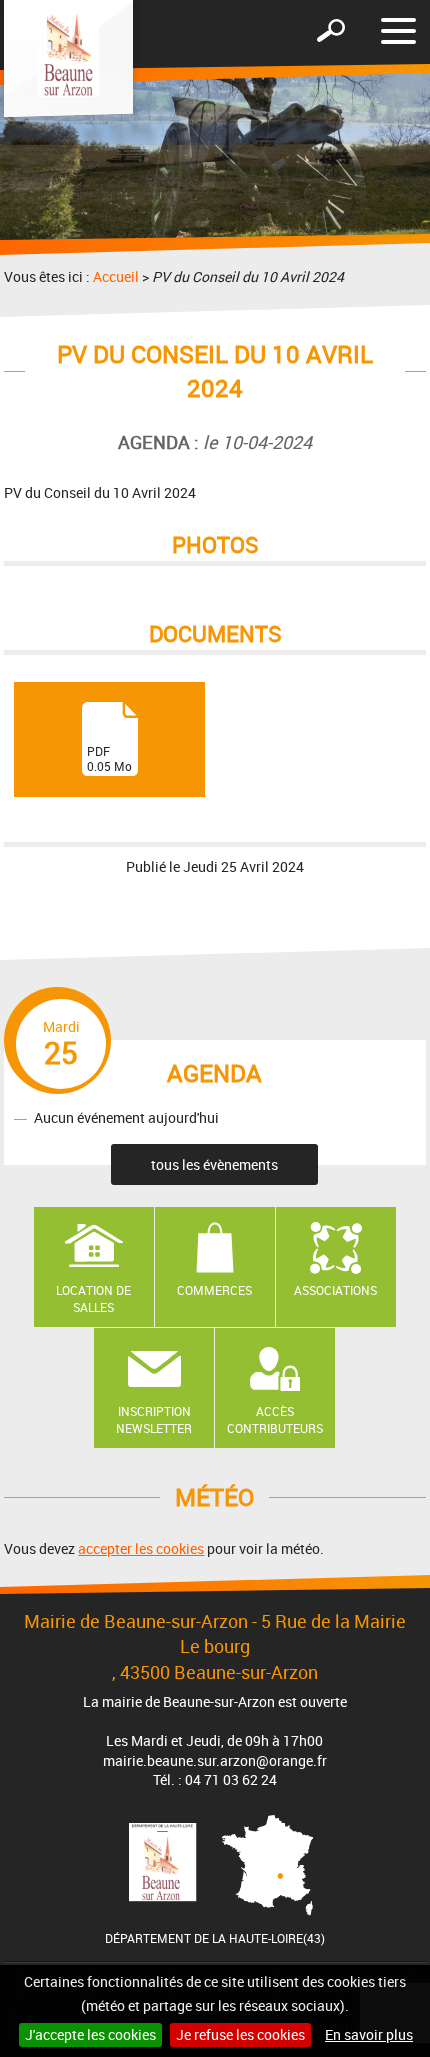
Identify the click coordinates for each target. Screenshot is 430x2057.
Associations (335, 1290)
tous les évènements (214, 1164)
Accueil (116, 276)
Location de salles (93, 1298)
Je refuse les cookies (240, 2034)
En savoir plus (369, 2034)
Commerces (214, 1290)
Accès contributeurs (275, 1419)
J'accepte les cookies (90, 2034)
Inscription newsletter (154, 1419)
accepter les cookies (141, 1548)
